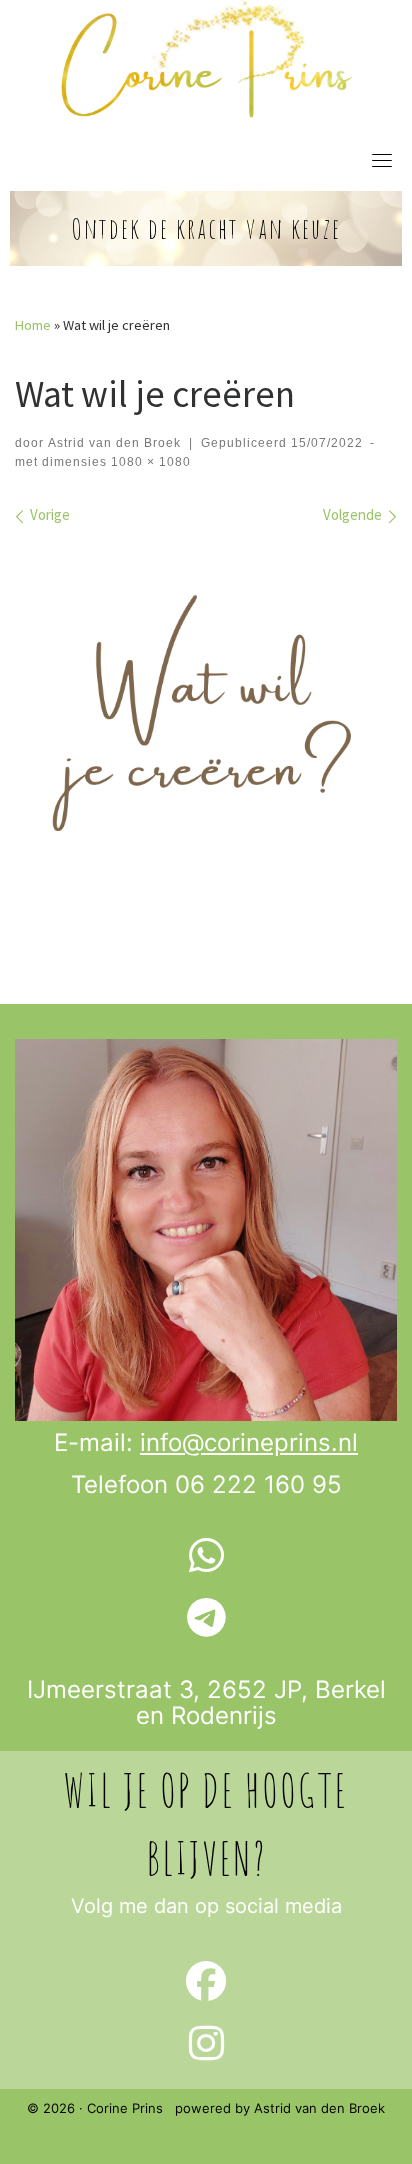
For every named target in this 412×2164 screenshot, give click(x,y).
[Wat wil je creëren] (206, 732)
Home (33, 325)
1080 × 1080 (149, 462)
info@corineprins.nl (249, 1442)
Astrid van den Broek (114, 443)
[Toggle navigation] (382, 160)
